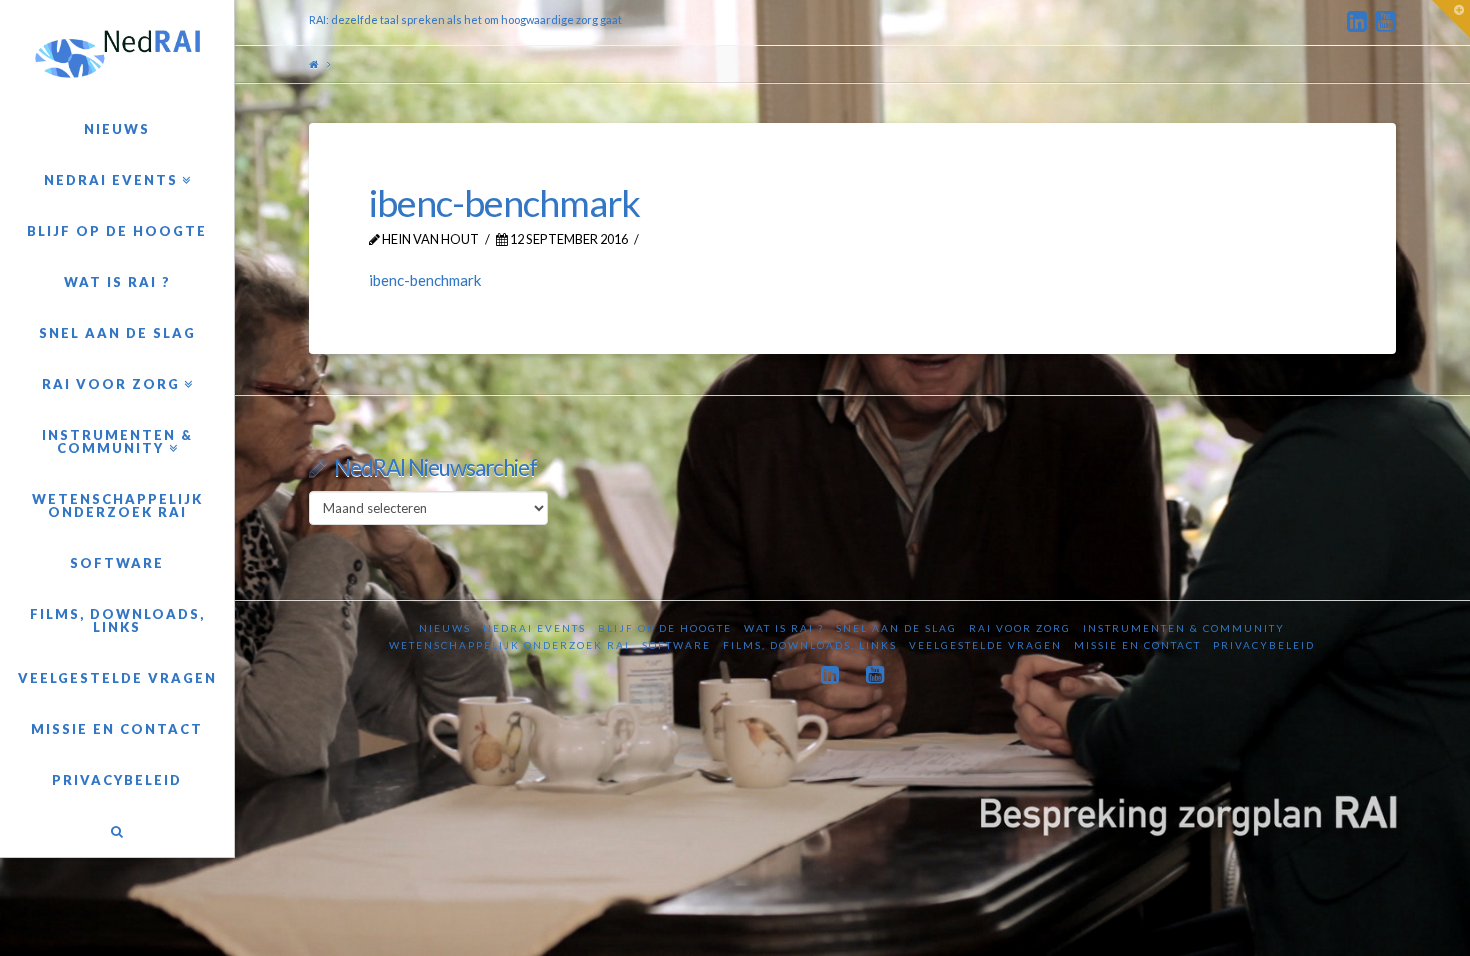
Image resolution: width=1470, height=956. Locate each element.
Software (676, 645)
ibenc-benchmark (425, 280)
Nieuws (445, 628)
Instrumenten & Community (1184, 628)
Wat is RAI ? (784, 628)
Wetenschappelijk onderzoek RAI (509, 645)
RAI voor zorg (1020, 628)
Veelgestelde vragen (985, 645)
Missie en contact (1137, 645)
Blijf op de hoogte (665, 628)
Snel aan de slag (896, 628)
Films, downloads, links (810, 645)
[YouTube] (1385, 22)
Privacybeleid (1264, 645)
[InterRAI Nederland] (117, 54)
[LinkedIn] (1357, 22)
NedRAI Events (534, 628)
